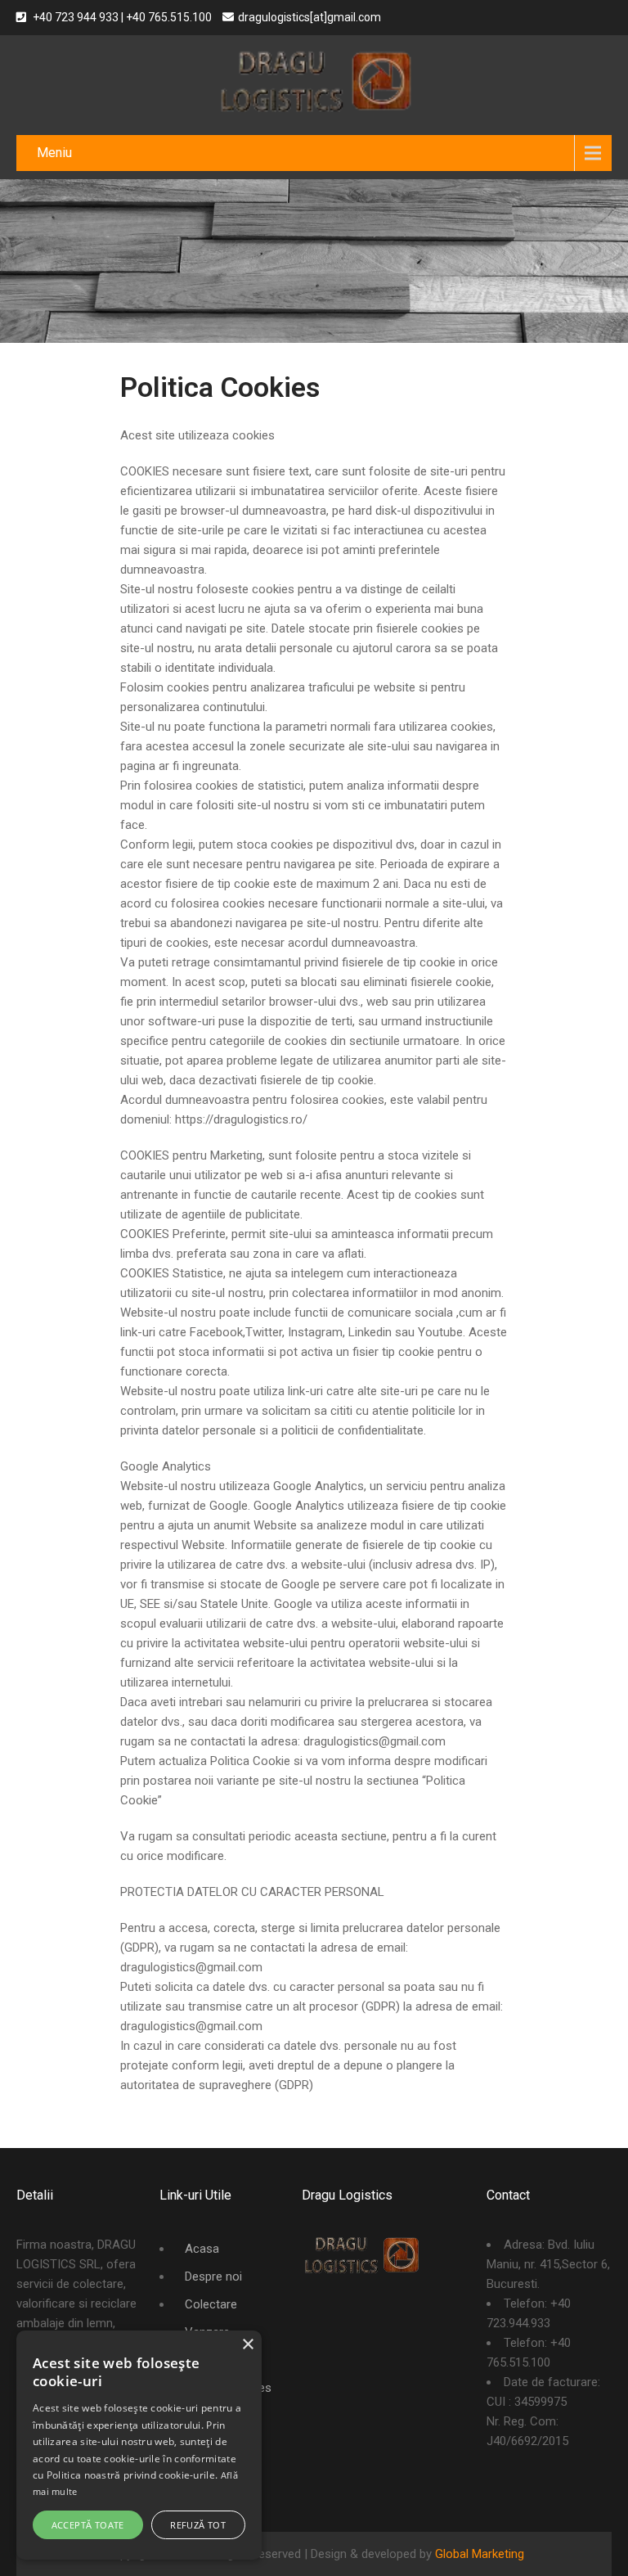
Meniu (54, 153)
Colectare (211, 2304)
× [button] (247, 2345)
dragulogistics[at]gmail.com (310, 17)
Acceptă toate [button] (88, 2525)
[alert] (139, 2445)
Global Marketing (480, 2554)
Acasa (202, 2249)
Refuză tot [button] (198, 2525)
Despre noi (213, 2277)
